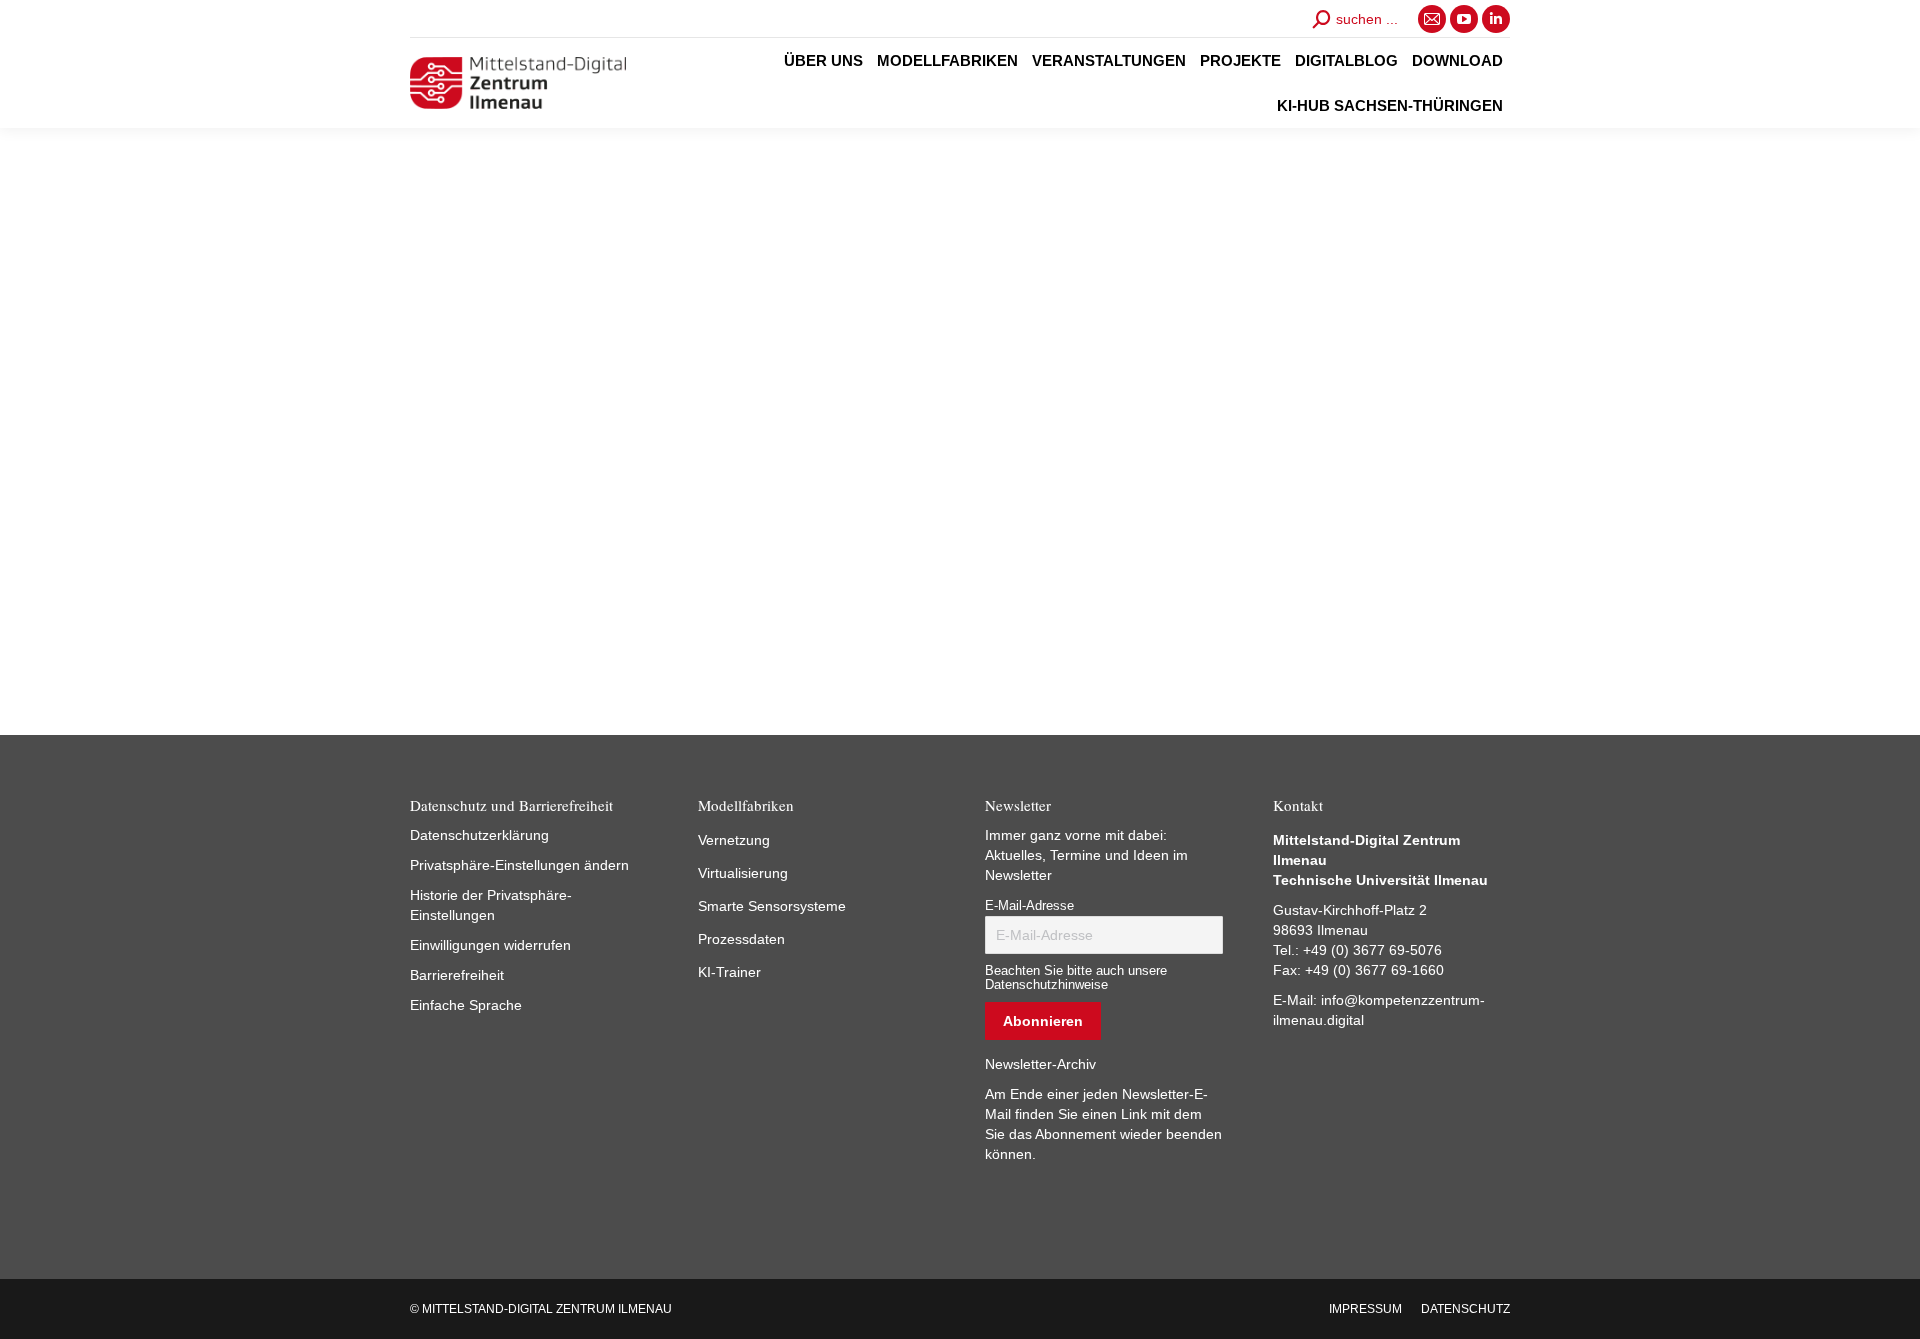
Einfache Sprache (466, 1005)
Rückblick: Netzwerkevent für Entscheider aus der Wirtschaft (563, 438)
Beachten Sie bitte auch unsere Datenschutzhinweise (1076, 978)
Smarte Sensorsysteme (772, 906)
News (425, 493)
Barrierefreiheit (457, 975)
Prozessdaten (741, 939)
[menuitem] (823, 60)
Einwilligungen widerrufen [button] (490, 945)
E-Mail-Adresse (1029, 906)
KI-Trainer (729, 972)
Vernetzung (734, 840)
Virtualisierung (743, 873)
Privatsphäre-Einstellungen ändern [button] (519, 865)
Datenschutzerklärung (479, 835)
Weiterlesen (460, 627)
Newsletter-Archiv (1040, 1064)
